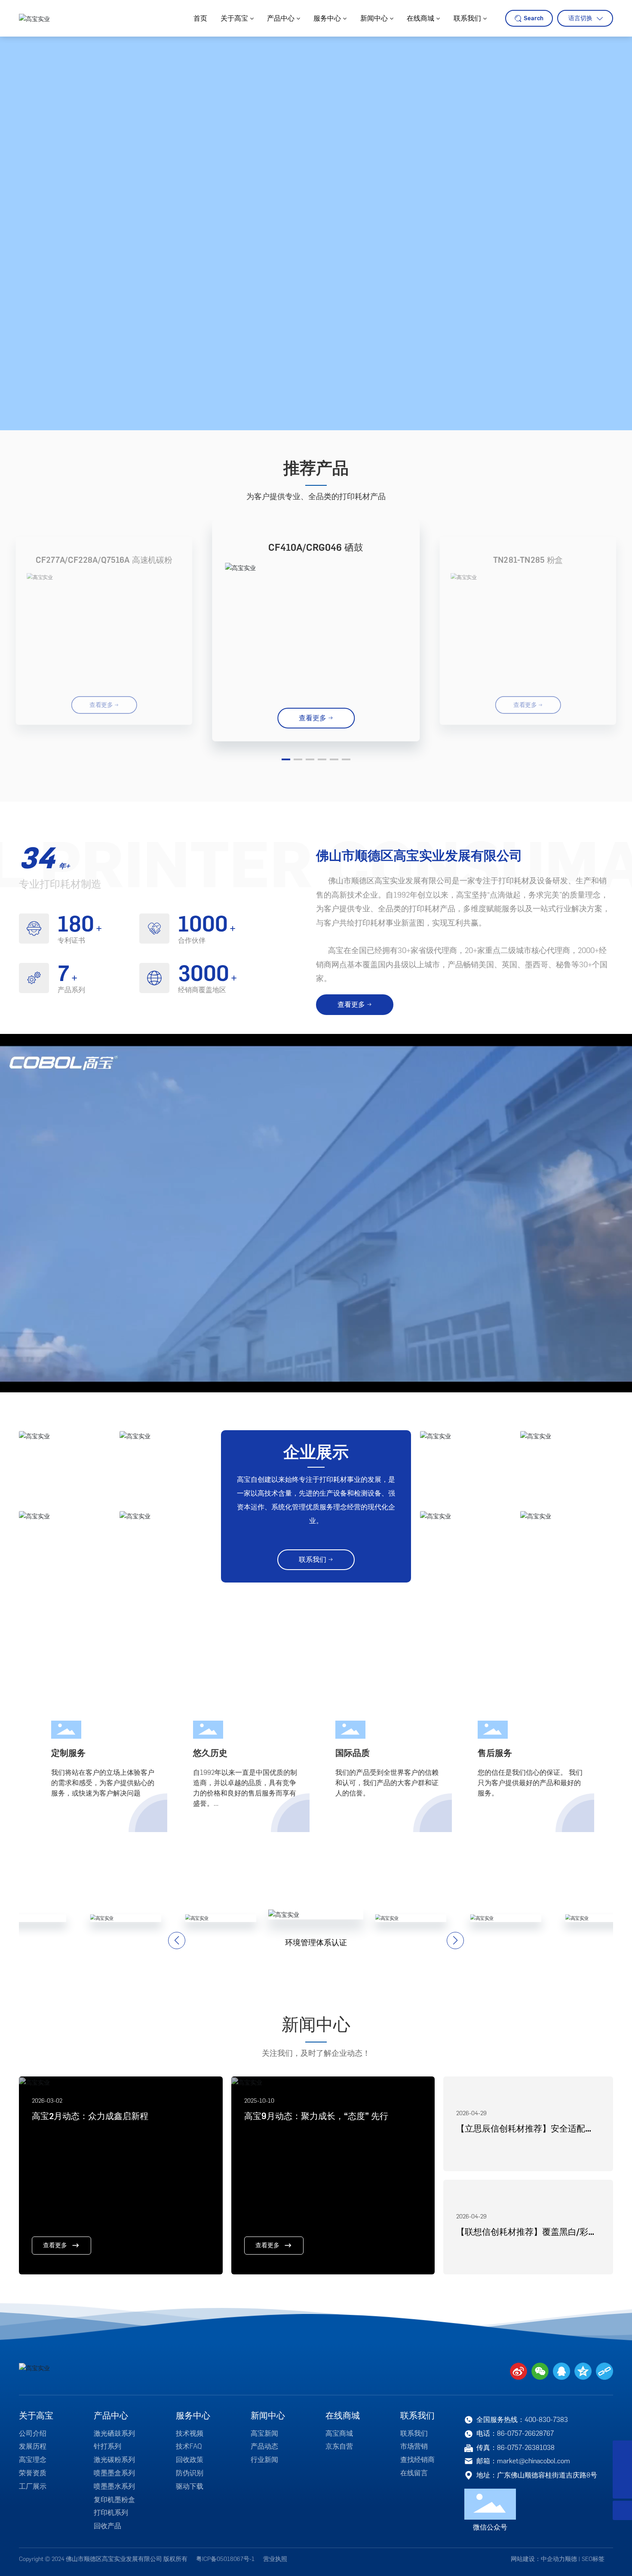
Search (534, 18)
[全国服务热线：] (622, 2450)
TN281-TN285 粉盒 (528, 560)
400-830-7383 (546, 2420)
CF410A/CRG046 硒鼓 (316, 548)
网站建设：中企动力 (538, 2559)
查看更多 (55, 2245)
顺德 (571, 2559)
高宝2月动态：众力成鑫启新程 (90, 2116)
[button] (286, 759)
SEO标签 (593, 2559)
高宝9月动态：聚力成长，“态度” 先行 (316, 2116)
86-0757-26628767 (525, 2433)
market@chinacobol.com (534, 2461)
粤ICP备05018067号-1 (225, 2559)
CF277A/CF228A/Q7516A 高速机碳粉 (104, 560)
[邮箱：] (622, 2470)
